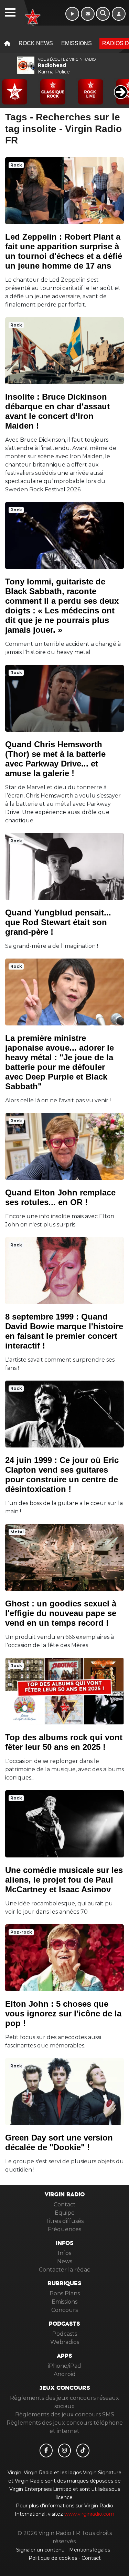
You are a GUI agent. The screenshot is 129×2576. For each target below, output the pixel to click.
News (65, 2261)
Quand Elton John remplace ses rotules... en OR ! (60, 1197)
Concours (64, 2310)
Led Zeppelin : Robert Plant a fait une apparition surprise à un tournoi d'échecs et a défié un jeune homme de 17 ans (64, 251)
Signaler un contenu (41, 2550)
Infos (64, 2253)
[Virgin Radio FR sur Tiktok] (83, 2450)
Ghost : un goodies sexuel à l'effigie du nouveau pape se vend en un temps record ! (61, 1613)
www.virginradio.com (89, 2514)
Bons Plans (65, 2293)
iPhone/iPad (64, 2366)
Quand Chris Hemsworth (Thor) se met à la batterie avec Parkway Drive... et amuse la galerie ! (55, 759)
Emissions (77, 43)
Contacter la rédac (64, 2270)
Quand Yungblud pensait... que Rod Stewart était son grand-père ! (58, 922)
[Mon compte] (119, 14)
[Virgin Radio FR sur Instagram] (65, 2450)
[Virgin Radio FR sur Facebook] (46, 2450)
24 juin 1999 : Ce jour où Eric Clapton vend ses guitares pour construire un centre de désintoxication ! (62, 1475)
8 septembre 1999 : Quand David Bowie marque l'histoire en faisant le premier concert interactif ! (64, 1331)
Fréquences (64, 2229)
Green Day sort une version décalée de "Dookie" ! (59, 2142)
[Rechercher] (103, 14)
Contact (65, 2204)
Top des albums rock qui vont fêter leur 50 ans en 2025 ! (64, 1742)
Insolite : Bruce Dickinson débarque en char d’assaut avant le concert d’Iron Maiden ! (57, 411)
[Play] (9, 87)
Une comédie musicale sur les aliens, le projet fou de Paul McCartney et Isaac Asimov (64, 1880)
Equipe (65, 2213)
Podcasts (65, 2334)
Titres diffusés (64, 2221)
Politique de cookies (53, 2558)
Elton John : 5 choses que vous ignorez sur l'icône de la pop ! (63, 2013)
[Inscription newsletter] (88, 14)
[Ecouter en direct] (72, 14)
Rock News (36, 43)
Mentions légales (90, 2550)
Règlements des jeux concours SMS (65, 2414)
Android (65, 2374)
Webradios (65, 2342)
